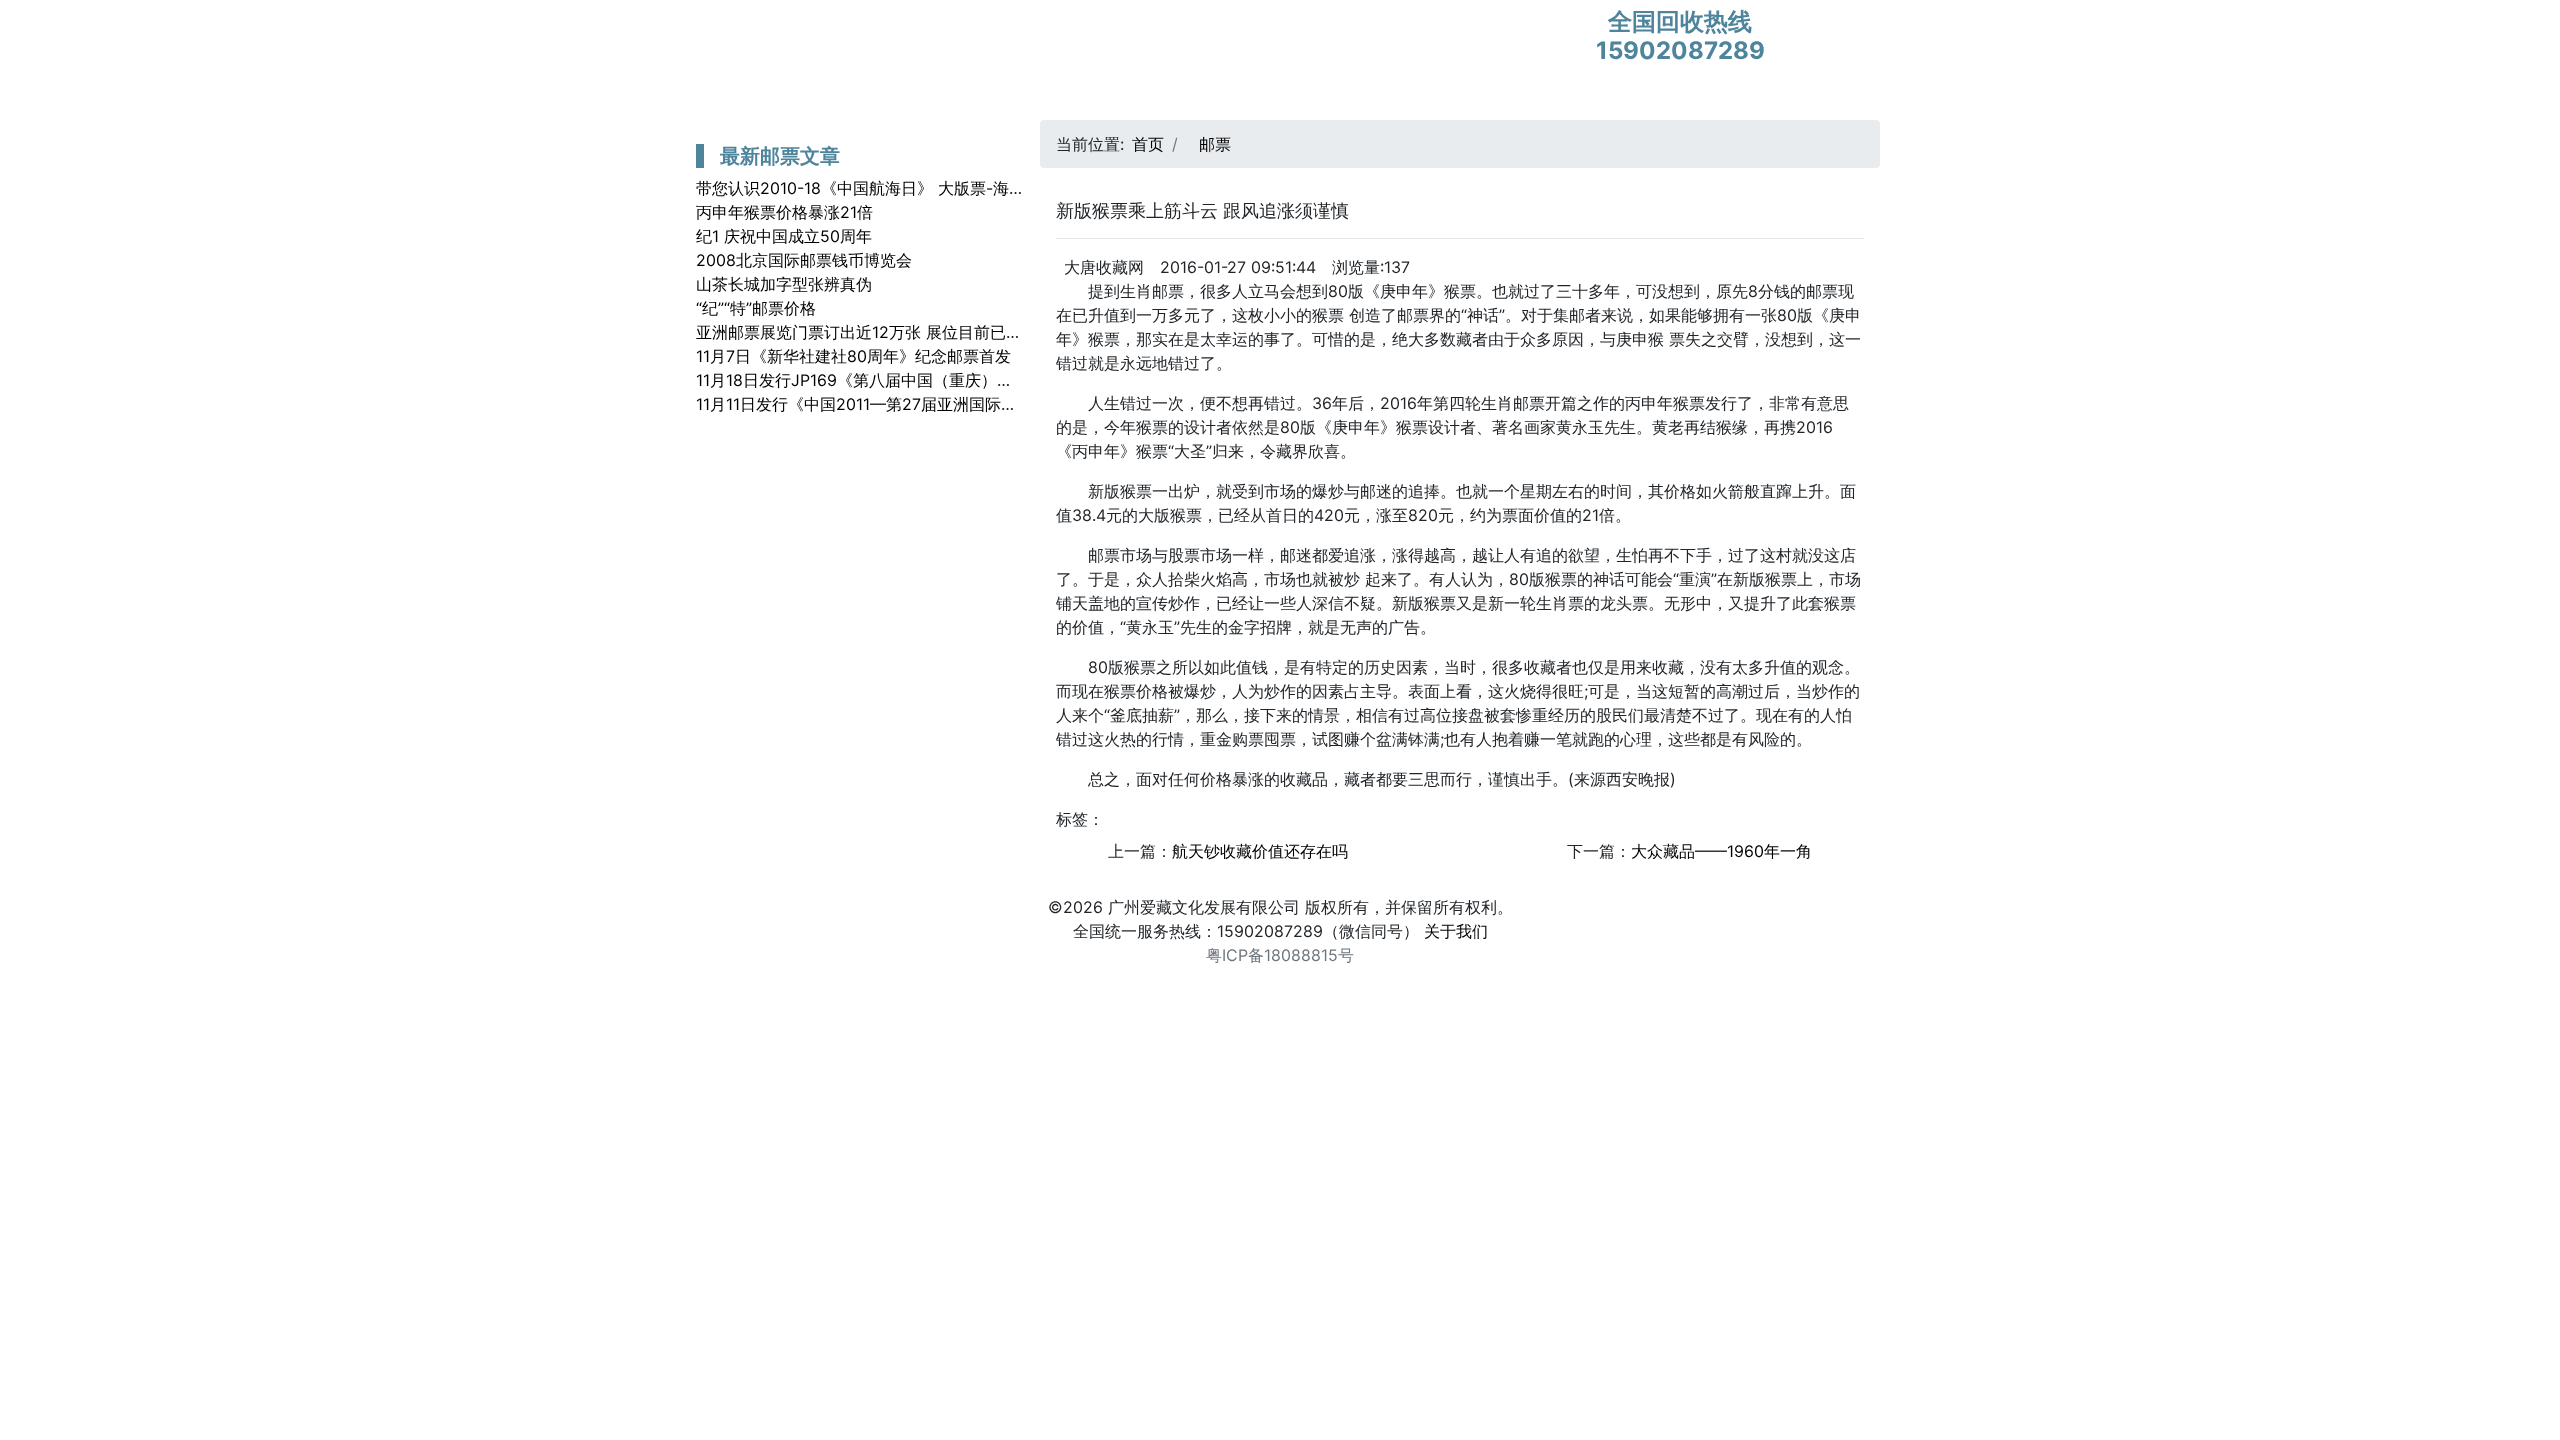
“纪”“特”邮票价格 (756, 308)
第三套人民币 (798, 100)
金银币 (1075, 100)
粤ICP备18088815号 (1280, 955)
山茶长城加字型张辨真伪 (784, 284)
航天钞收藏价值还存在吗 (1260, 851)
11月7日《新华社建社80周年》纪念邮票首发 (853, 356)
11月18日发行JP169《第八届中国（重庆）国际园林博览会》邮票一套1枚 (954, 380)
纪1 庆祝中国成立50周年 (784, 236)
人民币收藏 (1165, 100)
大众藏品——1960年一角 (1721, 851)
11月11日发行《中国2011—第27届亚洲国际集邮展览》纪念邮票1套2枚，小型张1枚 (988, 404)
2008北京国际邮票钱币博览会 (804, 260)
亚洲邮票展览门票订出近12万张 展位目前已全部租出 (883, 332)
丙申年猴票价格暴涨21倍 (784, 212)
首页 (709, 100)
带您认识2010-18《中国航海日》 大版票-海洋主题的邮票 (900, 188)
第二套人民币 (920, 100)
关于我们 (1456, 931)
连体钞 (1254, 100)
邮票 (1010, 100)
